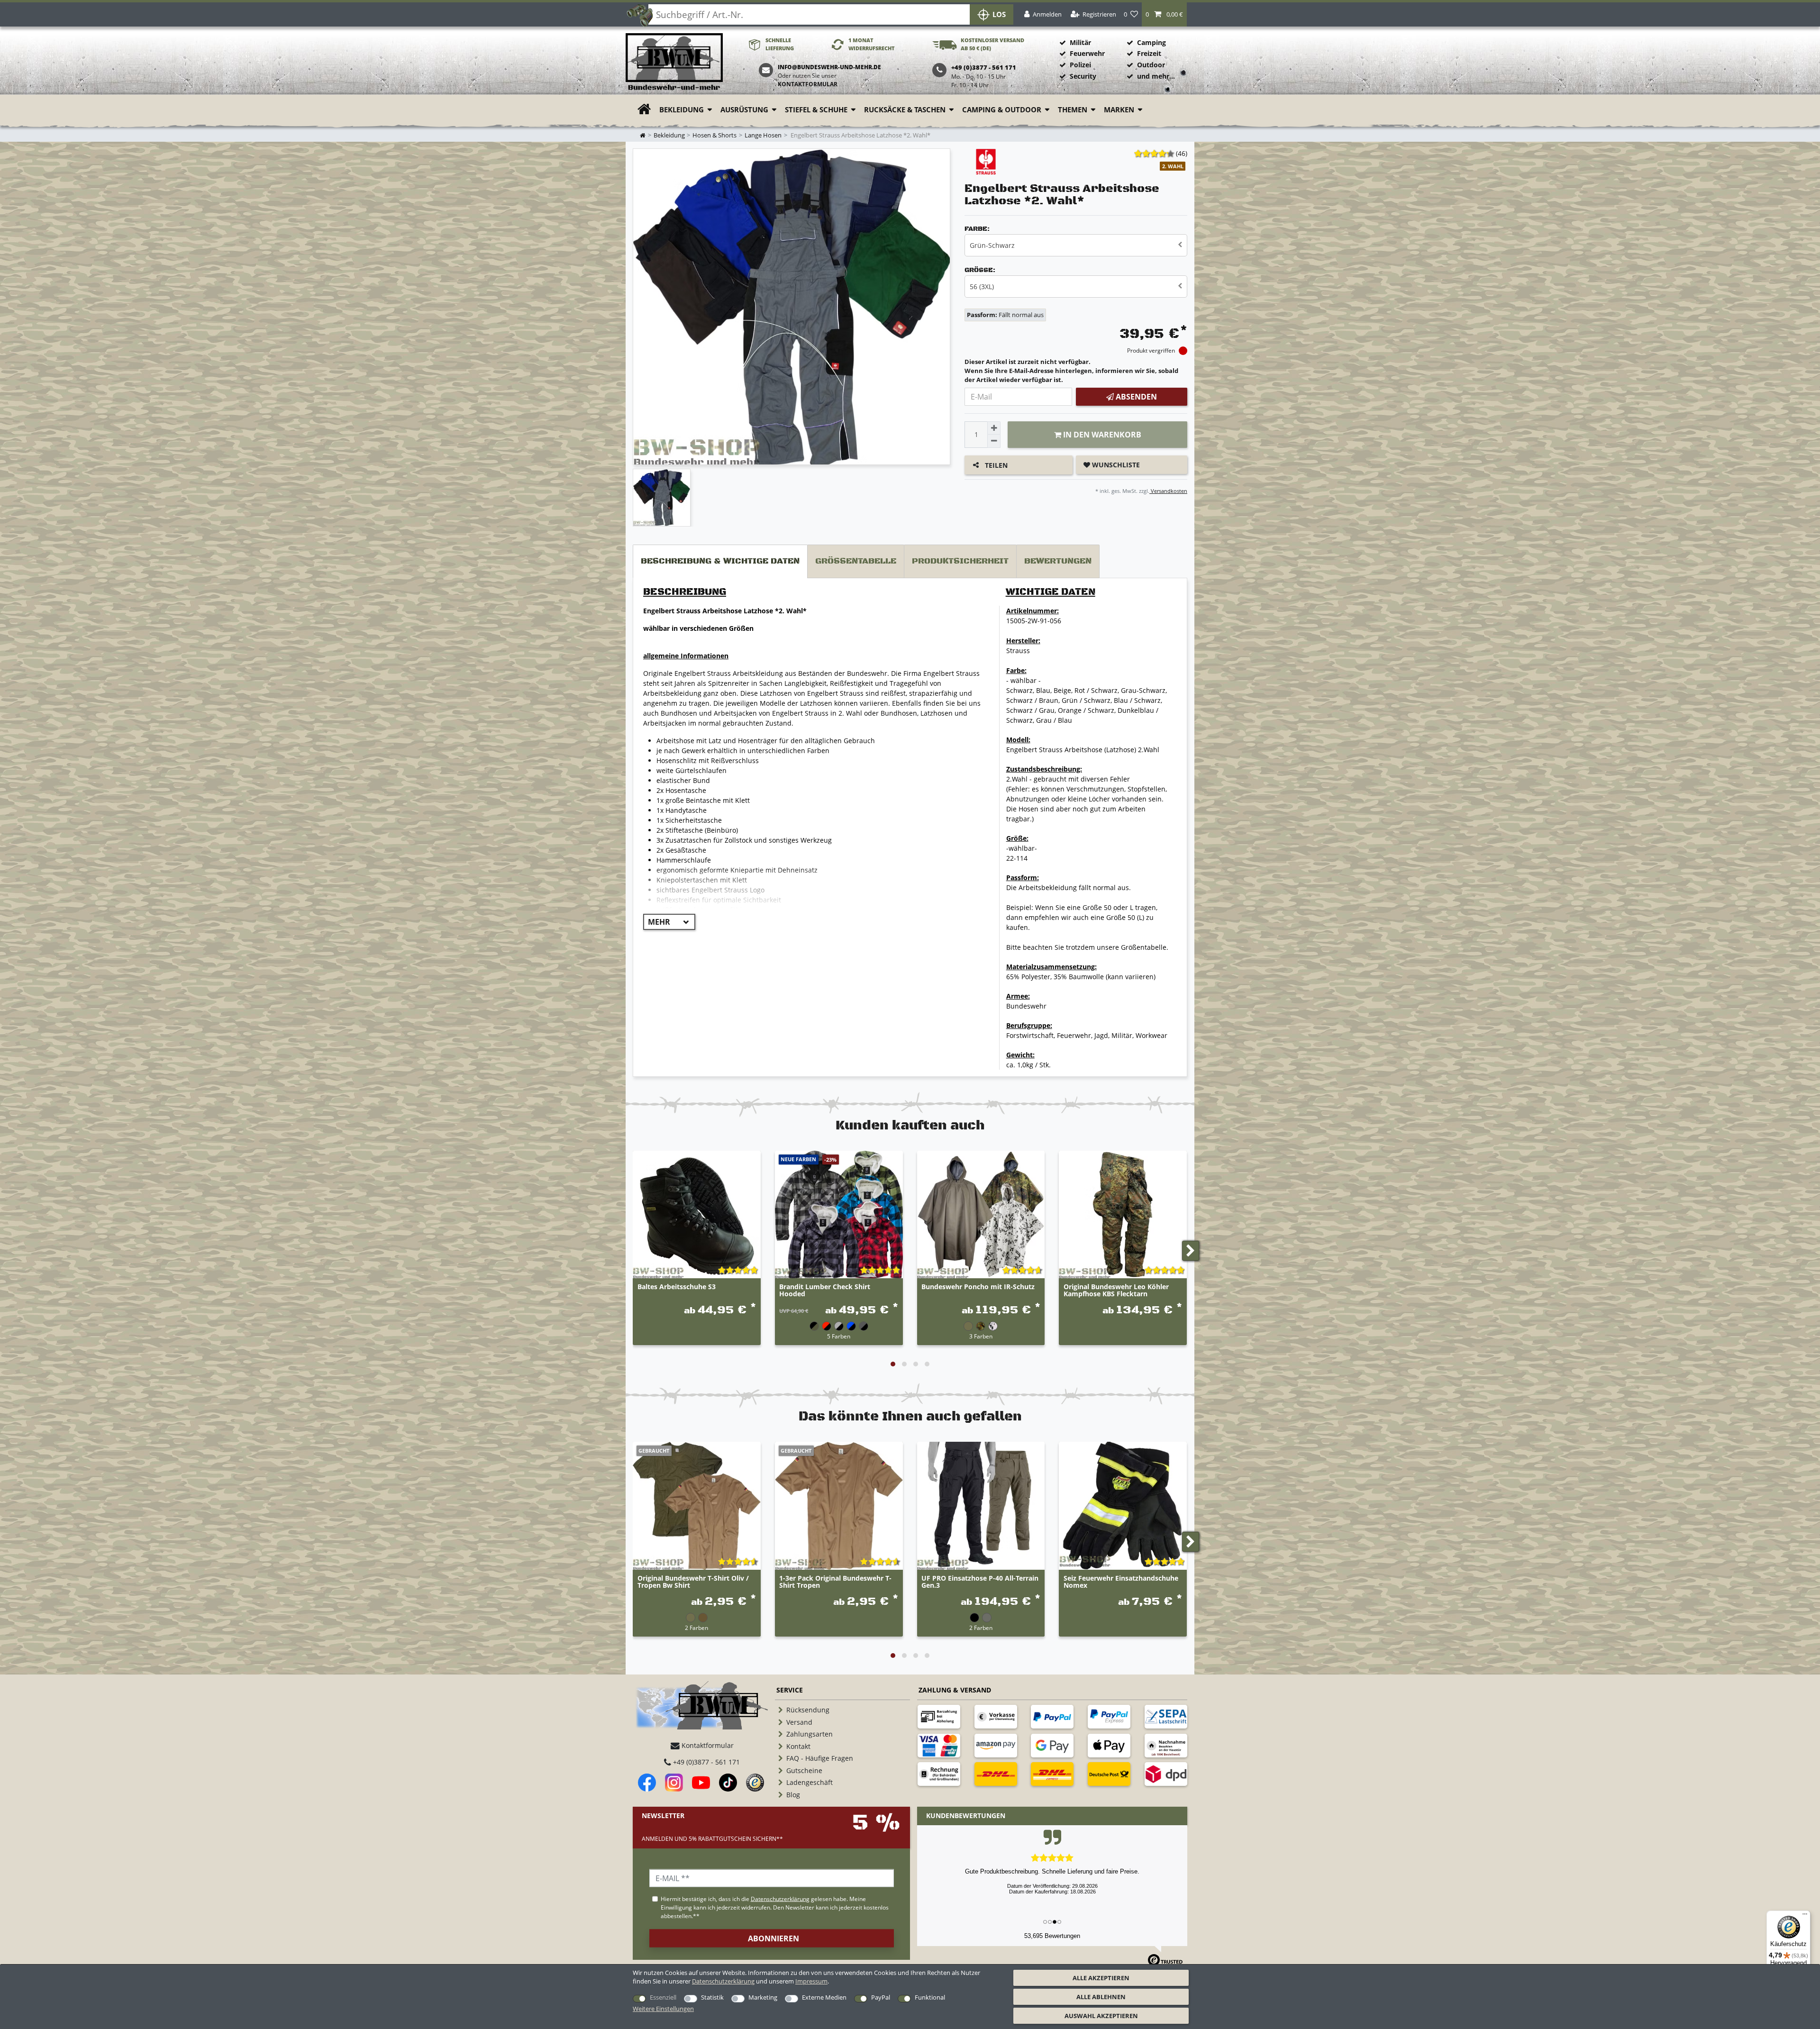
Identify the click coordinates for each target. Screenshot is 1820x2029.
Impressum (811, 1981)
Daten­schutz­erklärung (723, 1981)
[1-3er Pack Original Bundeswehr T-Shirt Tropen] (839, 1506)
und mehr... (1156, 76)
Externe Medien (824, 1997)
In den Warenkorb (1101, 435)
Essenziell (663, 1997)
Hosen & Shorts (714, 135)
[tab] (720, 561)
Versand (799, 1722)
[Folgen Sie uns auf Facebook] (647, 1783)
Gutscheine (804, 1770)
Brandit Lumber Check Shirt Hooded (825, 1291)
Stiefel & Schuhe (816, 110)
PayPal (881, 1997)
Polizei (1080, 65)
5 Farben (839, 1336)
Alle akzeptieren (1101, 1978)
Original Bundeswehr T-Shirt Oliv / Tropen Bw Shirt (693, 1582)
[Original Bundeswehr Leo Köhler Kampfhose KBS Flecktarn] (1123, 1215)
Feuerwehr (1087, 53)
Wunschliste (1115, 465)
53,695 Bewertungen (1052, 1936)
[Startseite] (674, 62)
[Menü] (1805, 1916)
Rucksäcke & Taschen (905, 110)
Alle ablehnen (1101, 1997)
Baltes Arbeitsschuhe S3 (677, 1287)
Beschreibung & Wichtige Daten (720, 561)
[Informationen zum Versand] (996, 1774)
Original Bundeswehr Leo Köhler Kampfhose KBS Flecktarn (1116, 1291)
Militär (1080, 42)
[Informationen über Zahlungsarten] (939, 1717)
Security (1083, 76)
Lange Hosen (763, 135)
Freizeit (1149, 53)
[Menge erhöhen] (994, 428)
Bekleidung (682, 110)
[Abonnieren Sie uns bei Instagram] (674, 1783)
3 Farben (981, 1336)
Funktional (930, 1997)
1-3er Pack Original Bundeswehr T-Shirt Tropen (835, 1582)
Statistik (712, 1997)
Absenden (1135, 397)
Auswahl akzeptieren (1101, 2016)
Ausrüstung (744, 110)
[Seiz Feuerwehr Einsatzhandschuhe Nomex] (1123, 1506)
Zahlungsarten (810, 1734)
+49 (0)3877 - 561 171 (705, 1762)
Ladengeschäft (810, 1782)
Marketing (763, 1997)
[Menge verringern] (994, 441)
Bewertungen (1058, 561)
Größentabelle (856, 561)
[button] (1164, 14)
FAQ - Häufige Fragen (820, 1758)
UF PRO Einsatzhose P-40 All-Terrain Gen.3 (980, 1582)
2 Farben (696, 1628)
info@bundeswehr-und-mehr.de (829, 67)
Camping (1151, 42)
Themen (1073, 110)
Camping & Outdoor (1002, 110)
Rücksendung (808, 1710)
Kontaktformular (808, 84)
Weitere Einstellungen (663, 2009)
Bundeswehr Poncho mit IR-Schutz (978, 1287)
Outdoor (1151, 65)
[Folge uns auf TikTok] (728, 1783)
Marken (1119, 110)
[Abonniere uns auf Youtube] (701, 1783)
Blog (793, 1795)
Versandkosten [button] (1168, 491)
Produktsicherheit (960, 561)
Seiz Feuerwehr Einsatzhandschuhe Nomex (1121, 1582)
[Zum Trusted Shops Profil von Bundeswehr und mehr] (755, 1783)
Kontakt (798, 1746)
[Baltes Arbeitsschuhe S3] (697, 1215)
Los (999, 14)
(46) (1182, 153)
